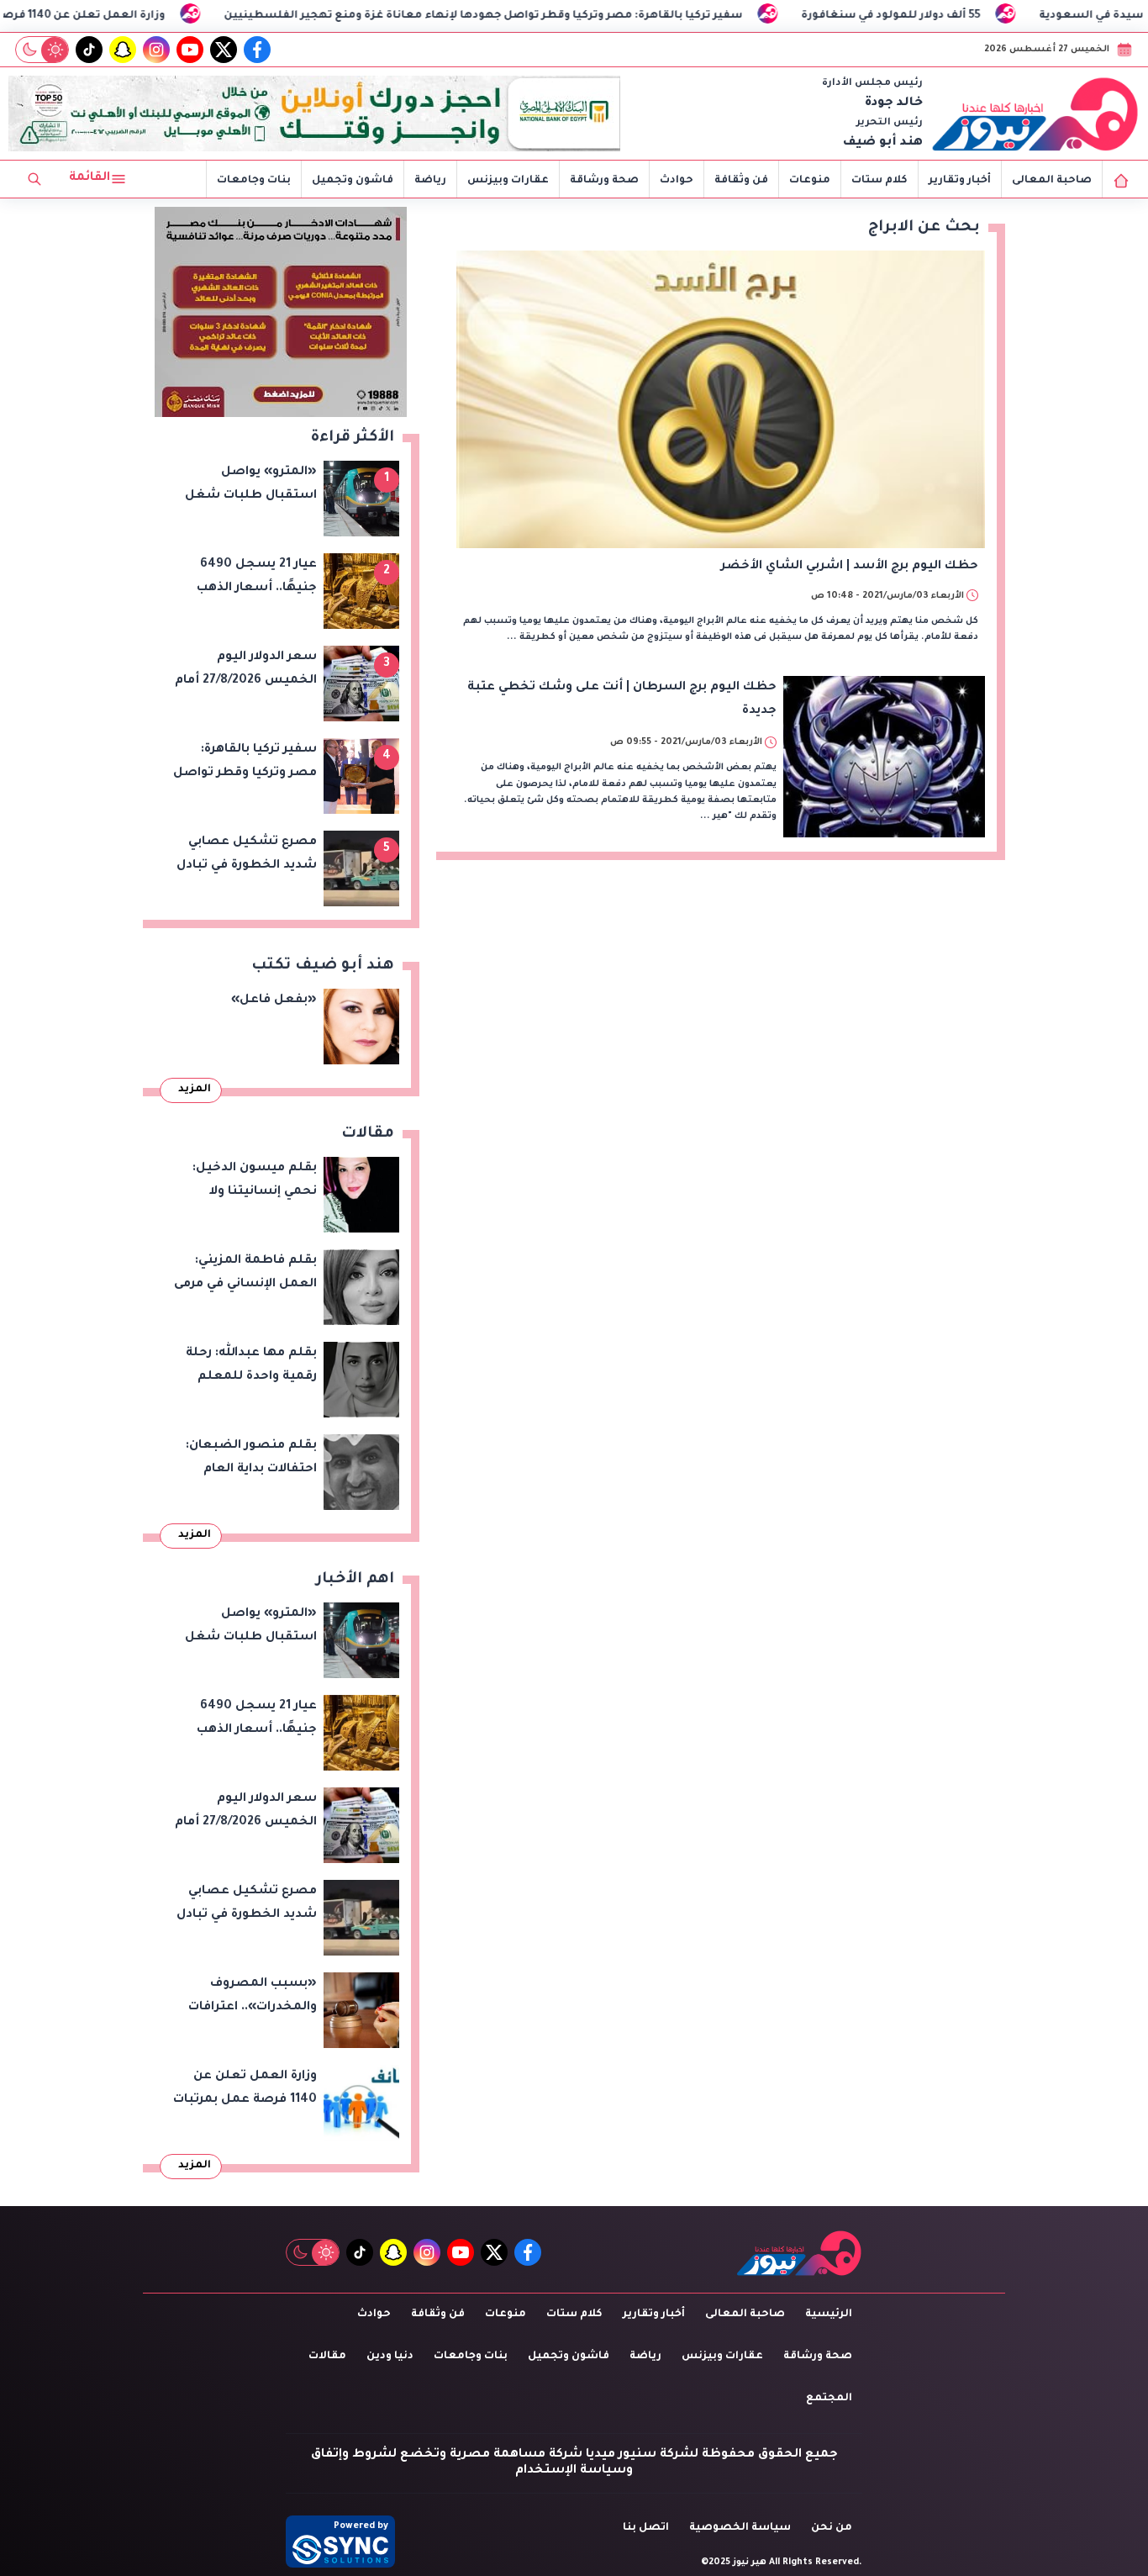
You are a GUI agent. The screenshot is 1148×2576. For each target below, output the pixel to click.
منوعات (810, 181)
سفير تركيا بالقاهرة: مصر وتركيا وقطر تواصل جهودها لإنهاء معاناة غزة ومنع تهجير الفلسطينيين (587, 16)
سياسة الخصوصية (740, 2528)
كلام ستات (879, 181)
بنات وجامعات (254, 181)
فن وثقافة (741, 181)
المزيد (195, 1090)
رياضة (430, 181)
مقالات (327, 2357)
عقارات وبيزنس (508, 181)
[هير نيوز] (1035, 113)
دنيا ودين (390, 2357)
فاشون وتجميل (353, 181)
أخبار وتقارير (960, 181)
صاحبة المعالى (1052, 181)
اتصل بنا (646, 2528)
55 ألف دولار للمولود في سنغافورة (995, 16)
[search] (34, 179)
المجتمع (829, 2399)
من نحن (832, 2528)
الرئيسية (829, 2315)
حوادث (677, 181)
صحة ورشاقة (604, 181)
